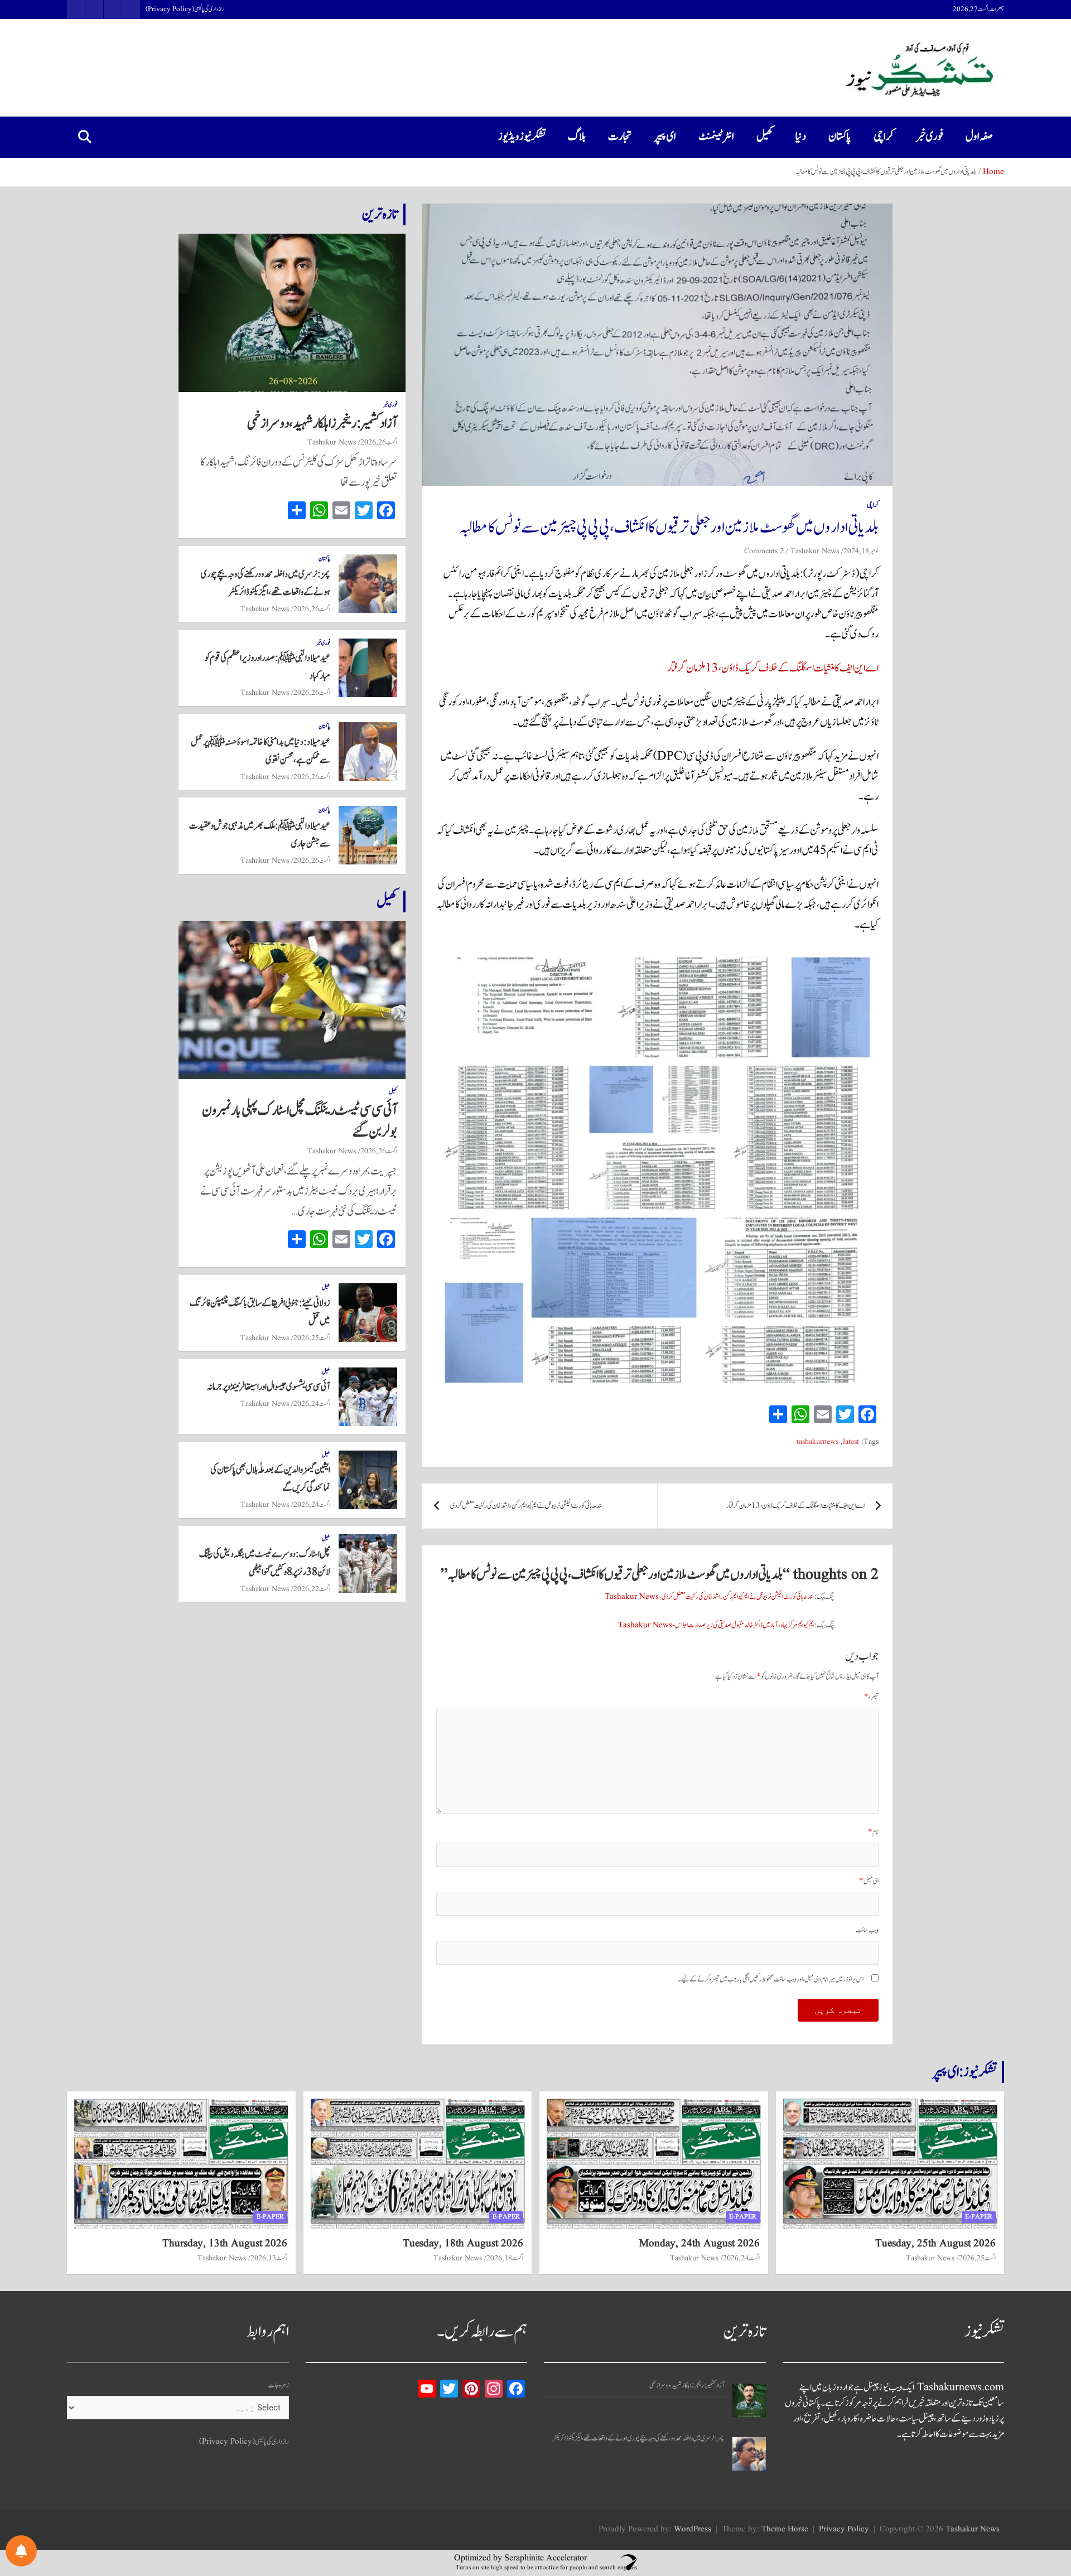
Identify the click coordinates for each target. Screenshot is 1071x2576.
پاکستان (840, 137)
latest (851, 1442)
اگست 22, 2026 (312, 1589)
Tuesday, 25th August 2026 (935, 2244)
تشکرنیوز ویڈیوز (522, 137)
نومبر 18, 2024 (861, 551)
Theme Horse (785, 2529)
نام (873, 1832)
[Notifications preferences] (21, 2551)
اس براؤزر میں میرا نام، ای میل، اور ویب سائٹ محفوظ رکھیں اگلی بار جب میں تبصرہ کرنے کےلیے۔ (771, 1980)
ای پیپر (665, 137)
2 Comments (764, 551)
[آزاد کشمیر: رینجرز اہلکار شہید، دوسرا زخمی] (749, 2400)
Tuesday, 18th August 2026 (463, 2244)
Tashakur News (815, 551)
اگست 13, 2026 (269, 2258)
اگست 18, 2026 (505, 2258)
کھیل (765, 137)
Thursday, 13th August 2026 (225, 2244)
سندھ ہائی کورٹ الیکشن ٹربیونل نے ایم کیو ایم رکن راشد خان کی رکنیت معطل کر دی (527, 1506)
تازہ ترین (380, 214)
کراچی (884, 137)
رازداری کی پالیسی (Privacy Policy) (185, 9)
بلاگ (577, 137)
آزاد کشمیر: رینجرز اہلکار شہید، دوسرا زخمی (322, 423)
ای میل (869, 1881)
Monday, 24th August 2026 (699, 2244)
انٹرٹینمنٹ (716, 137)
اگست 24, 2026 (312, 1404)
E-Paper (979, 2217)
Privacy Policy (844, 2529)
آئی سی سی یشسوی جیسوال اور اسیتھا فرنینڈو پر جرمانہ (269, 1387)
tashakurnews (817, 1442)
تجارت (620, 137)
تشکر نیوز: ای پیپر (964, 2072)
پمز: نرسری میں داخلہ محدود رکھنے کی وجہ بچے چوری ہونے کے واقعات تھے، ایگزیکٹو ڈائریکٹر (638, 2439)
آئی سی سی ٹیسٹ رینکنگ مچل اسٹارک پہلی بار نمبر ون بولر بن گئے (300, 1121)
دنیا (801, 137)
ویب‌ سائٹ (867, 1930)
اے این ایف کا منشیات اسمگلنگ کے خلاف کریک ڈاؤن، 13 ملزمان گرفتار (773, 668)
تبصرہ (871, 1697)
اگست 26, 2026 (379, 442)
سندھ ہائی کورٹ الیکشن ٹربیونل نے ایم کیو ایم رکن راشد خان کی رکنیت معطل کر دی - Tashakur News (710, 1597)
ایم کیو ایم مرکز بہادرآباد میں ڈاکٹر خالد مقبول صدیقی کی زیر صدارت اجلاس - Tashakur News (716, 1625)
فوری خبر (930, 137)
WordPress (693, 2529)
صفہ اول (979, 137)
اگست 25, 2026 (312, 1338)
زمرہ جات (279, 2386)
